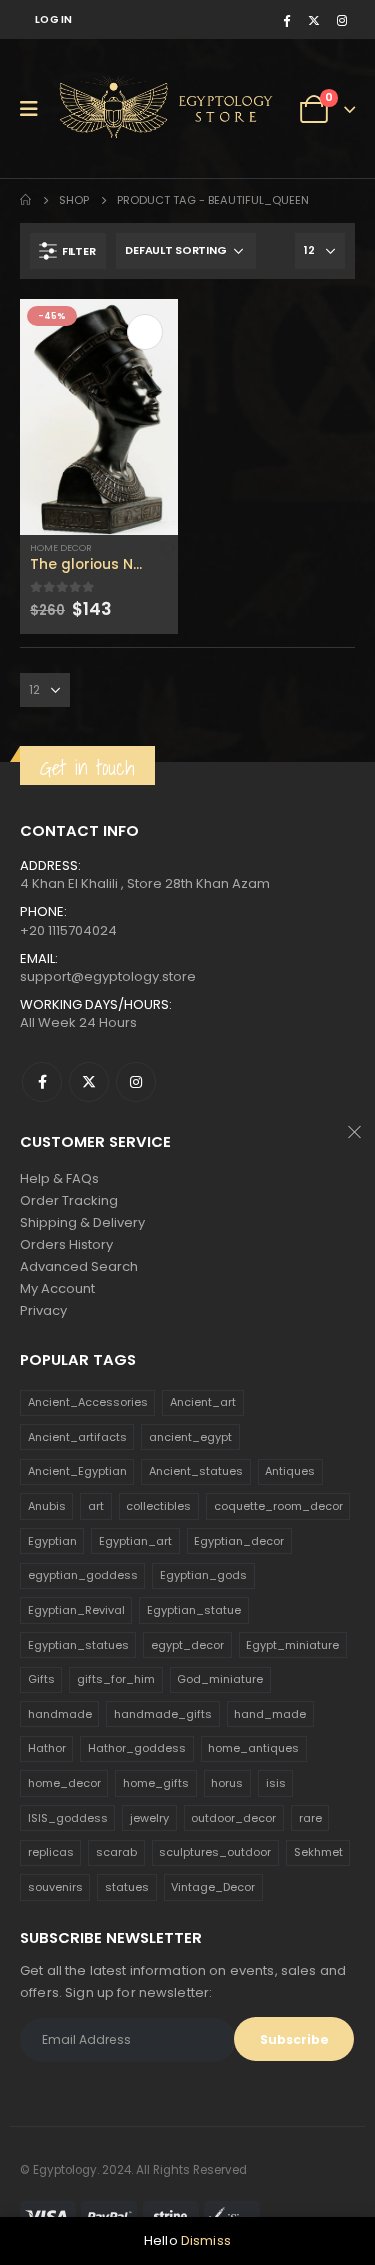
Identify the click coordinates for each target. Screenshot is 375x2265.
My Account (57, 1288)
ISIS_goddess (68, 1818)
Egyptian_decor (239, 1541)
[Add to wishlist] (167, 549)
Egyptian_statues (78, 1645)
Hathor (47, 1748)
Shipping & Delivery (82, 1222)
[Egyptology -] (131, 108)
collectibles (158, 1506)
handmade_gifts (163, 1714)
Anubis (47, 1506)
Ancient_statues (196, 1471)
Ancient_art (203, 1402)
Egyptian (52, 1541)
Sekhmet (318, 1852)
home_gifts (156, 1783)
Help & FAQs (59, 1178)
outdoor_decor (233, 1818)
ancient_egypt (190, 1437)
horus (227, 1783)
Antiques (290, 1471)
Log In (54, 19)
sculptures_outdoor (215, 1852)
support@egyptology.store (108, 976)
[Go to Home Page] (25, 200)
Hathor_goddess (137, 1748)
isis (276, 1783)
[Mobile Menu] (35, 109)
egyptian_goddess (83, 1575)
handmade (60, 1714)
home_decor (64, 1783)
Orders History (66, 1244)
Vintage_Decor (213, 1887)
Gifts (41, 1679)
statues (127, 1887)
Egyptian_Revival (76, 1610)
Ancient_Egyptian (77, 1471)
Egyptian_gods (203, 1575)
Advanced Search (79, 1266)
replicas (51, 1852)
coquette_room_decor (278, 1506)
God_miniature (220, 1679)
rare (310, 1818)
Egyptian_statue (194, 1610)
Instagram (136, 1082)
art (96, 1506)
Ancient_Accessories (88, 1402)
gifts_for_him (116, 1679)
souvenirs (55, 1887)
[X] (314, 20)
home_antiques (253, 1748)
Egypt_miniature (292, 1645)
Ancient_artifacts (77, 1437)
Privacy (43, 1310)
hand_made (270, 1714)
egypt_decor (187, 1645)
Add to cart (145, 332)
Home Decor (61, 547)
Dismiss (206, 2240)
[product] (99, 417)
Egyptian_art (135, 1541)
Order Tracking (69, 1200)
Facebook (42, 1082)
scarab (116, 1852)
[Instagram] (342, 20)
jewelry (149, 1818)
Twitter (89, 1082)
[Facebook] (286, 20)
